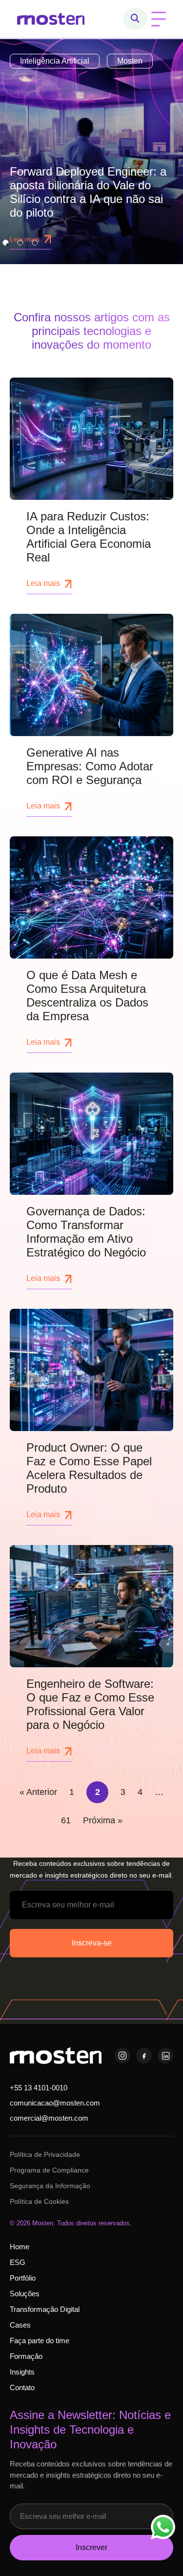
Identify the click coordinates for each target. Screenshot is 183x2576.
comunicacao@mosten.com (55, 2103)
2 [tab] (20, 243)
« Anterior (38, 1792)
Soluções (25, 2294)
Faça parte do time (40, 2341)
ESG (18, 2262)
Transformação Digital (45, 2309)
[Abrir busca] (135, 19)
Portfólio (23, 2278)
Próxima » (103, 1820)
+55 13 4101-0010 (39, 2088)
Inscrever (91, 2547)
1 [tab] (5, 243)
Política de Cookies (39, 2201)
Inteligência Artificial (55, 61)
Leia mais (43, 583)
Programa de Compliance (49, 2170)
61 (66, 1820)
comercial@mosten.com (49, 2118)
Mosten (130, 61)
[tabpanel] (91, 152)
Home (20, 2247)
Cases (20, 2325)
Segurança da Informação (50, 2186)
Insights (22, 2372)
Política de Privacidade (45, 2154)
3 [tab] (35, 243)
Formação (26, 2356)
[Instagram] (122, 2056)
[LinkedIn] (165, 2056)
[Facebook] (144, 2056)
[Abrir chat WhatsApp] (163, 2527)
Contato (22, 2387)
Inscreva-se (92, 1943)
